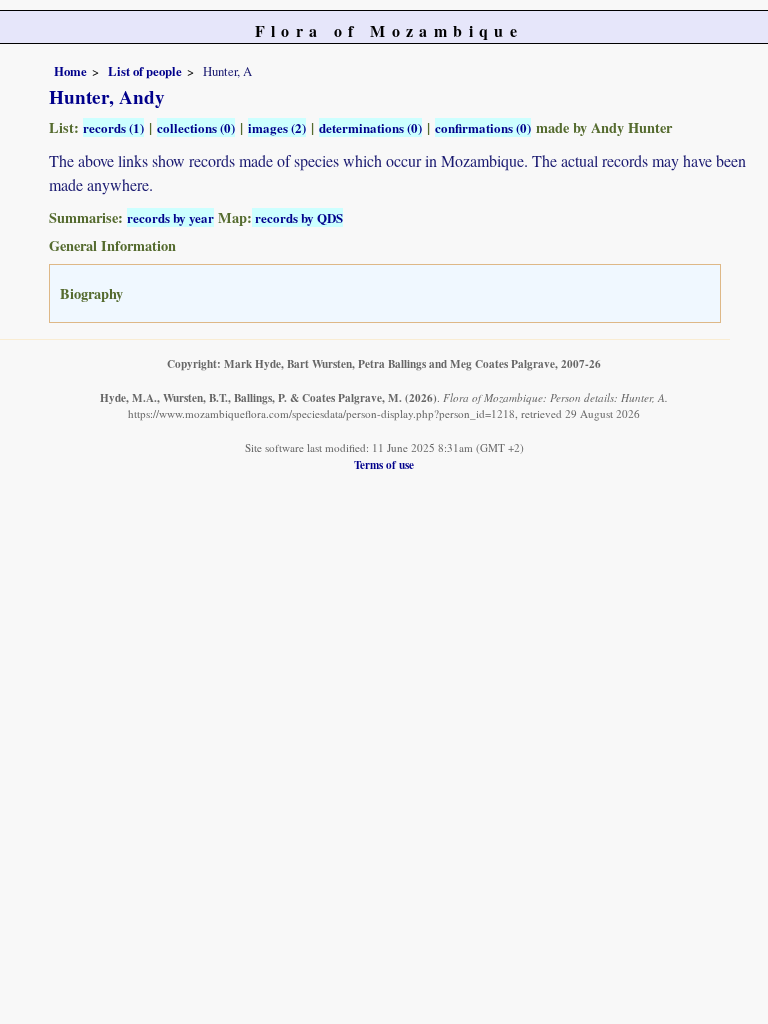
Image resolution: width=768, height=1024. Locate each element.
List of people (145, 71)
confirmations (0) (483, 127)
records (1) (113, 127)
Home (70, 71)
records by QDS (297, 217)
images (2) (277, 127)
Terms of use (384, 464)
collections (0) (196, 127)
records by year (170, 217)
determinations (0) (370, 127)
